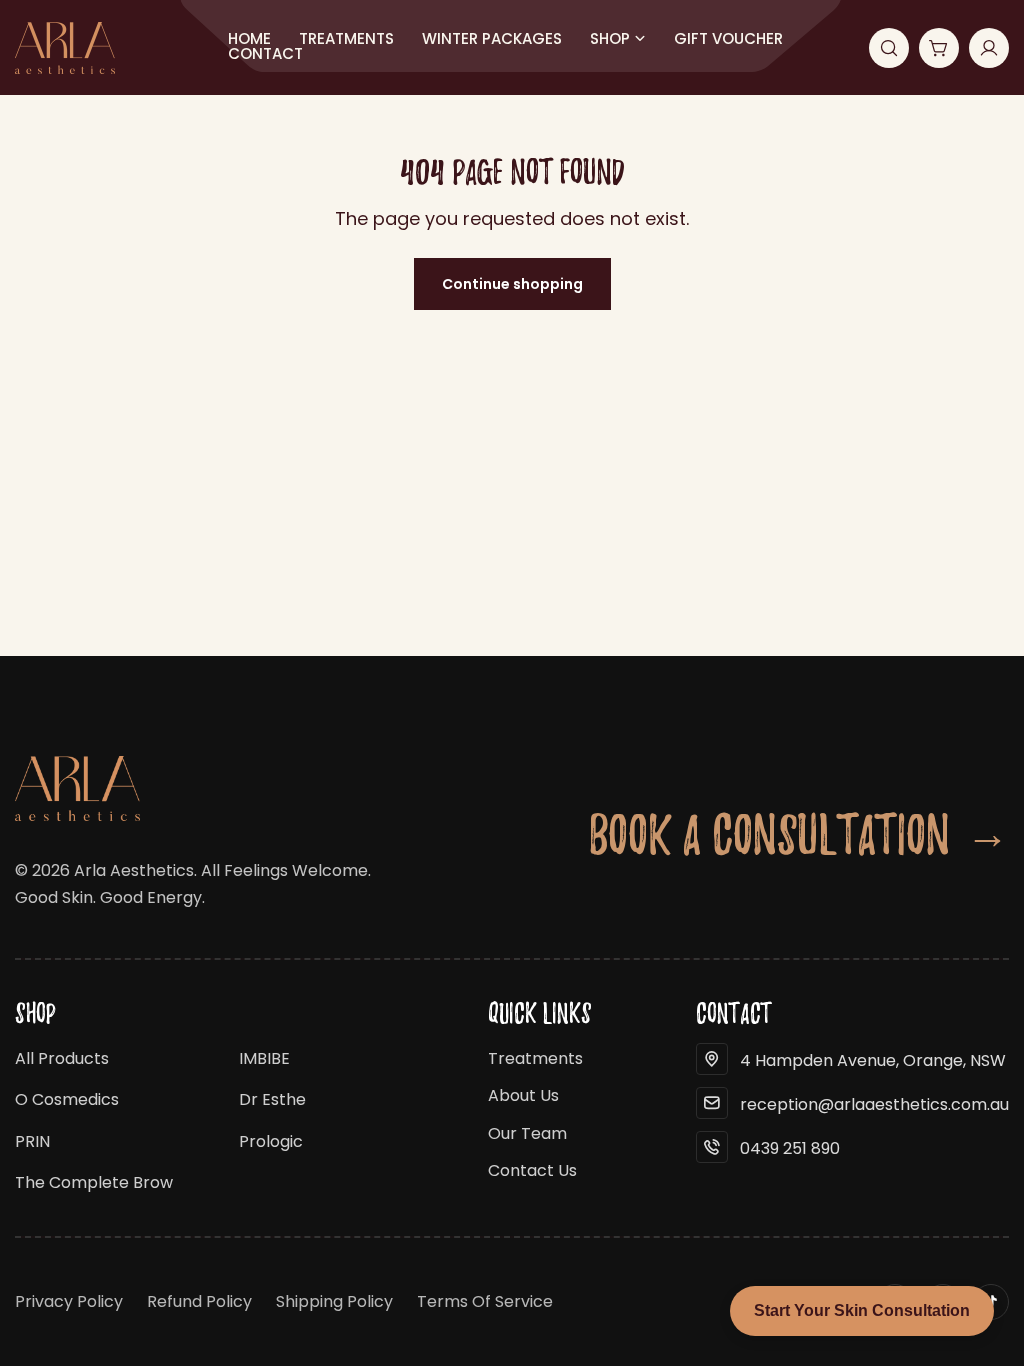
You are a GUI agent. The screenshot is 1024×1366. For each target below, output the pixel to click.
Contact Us (532, 1170)
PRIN (32, 1141)
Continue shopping (512, 284)
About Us (523, 1095)
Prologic (271, 1141)
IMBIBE (264, 1058)
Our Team (527, 1133)
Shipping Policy (334, 1301)
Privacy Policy (69, 1301)
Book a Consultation (799, 833)
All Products (62, 1058)
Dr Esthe (272, 1099)
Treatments (535, 1058)
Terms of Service (485, 1301)
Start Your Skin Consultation (862, 1310)
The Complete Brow (94, 1182)
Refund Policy (199, 1301)
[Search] (889, 48)
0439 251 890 (790, 1148)
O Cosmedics (67, 1099)
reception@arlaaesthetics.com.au (874, 1104)
